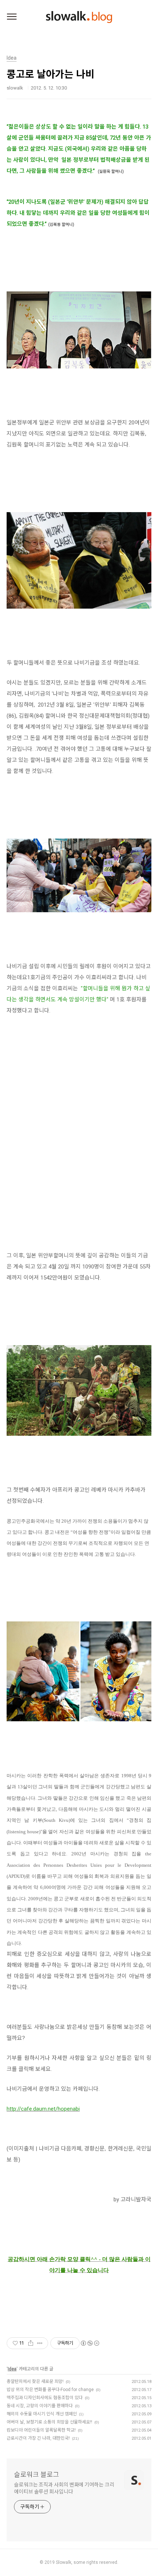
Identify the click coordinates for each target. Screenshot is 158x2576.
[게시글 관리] (40, 2343)
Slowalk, (64, 2562)
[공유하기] (31, 2343)
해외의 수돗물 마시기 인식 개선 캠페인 (42, 2414)
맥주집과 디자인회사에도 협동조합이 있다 (45, 2398)
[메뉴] (12, 17)
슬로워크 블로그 (37, 2474)
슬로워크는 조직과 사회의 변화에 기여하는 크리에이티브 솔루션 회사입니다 (64, 2488)
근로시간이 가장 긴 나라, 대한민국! (38, 2438)
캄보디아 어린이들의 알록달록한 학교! (41, 2430)
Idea (12, 2369)
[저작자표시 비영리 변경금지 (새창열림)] (90, 2343)
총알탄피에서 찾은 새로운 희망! (35, 2381)
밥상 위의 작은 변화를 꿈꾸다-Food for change (50, 2390)
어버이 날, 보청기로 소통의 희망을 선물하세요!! (49, 2422)
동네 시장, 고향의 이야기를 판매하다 (40, 2406)
